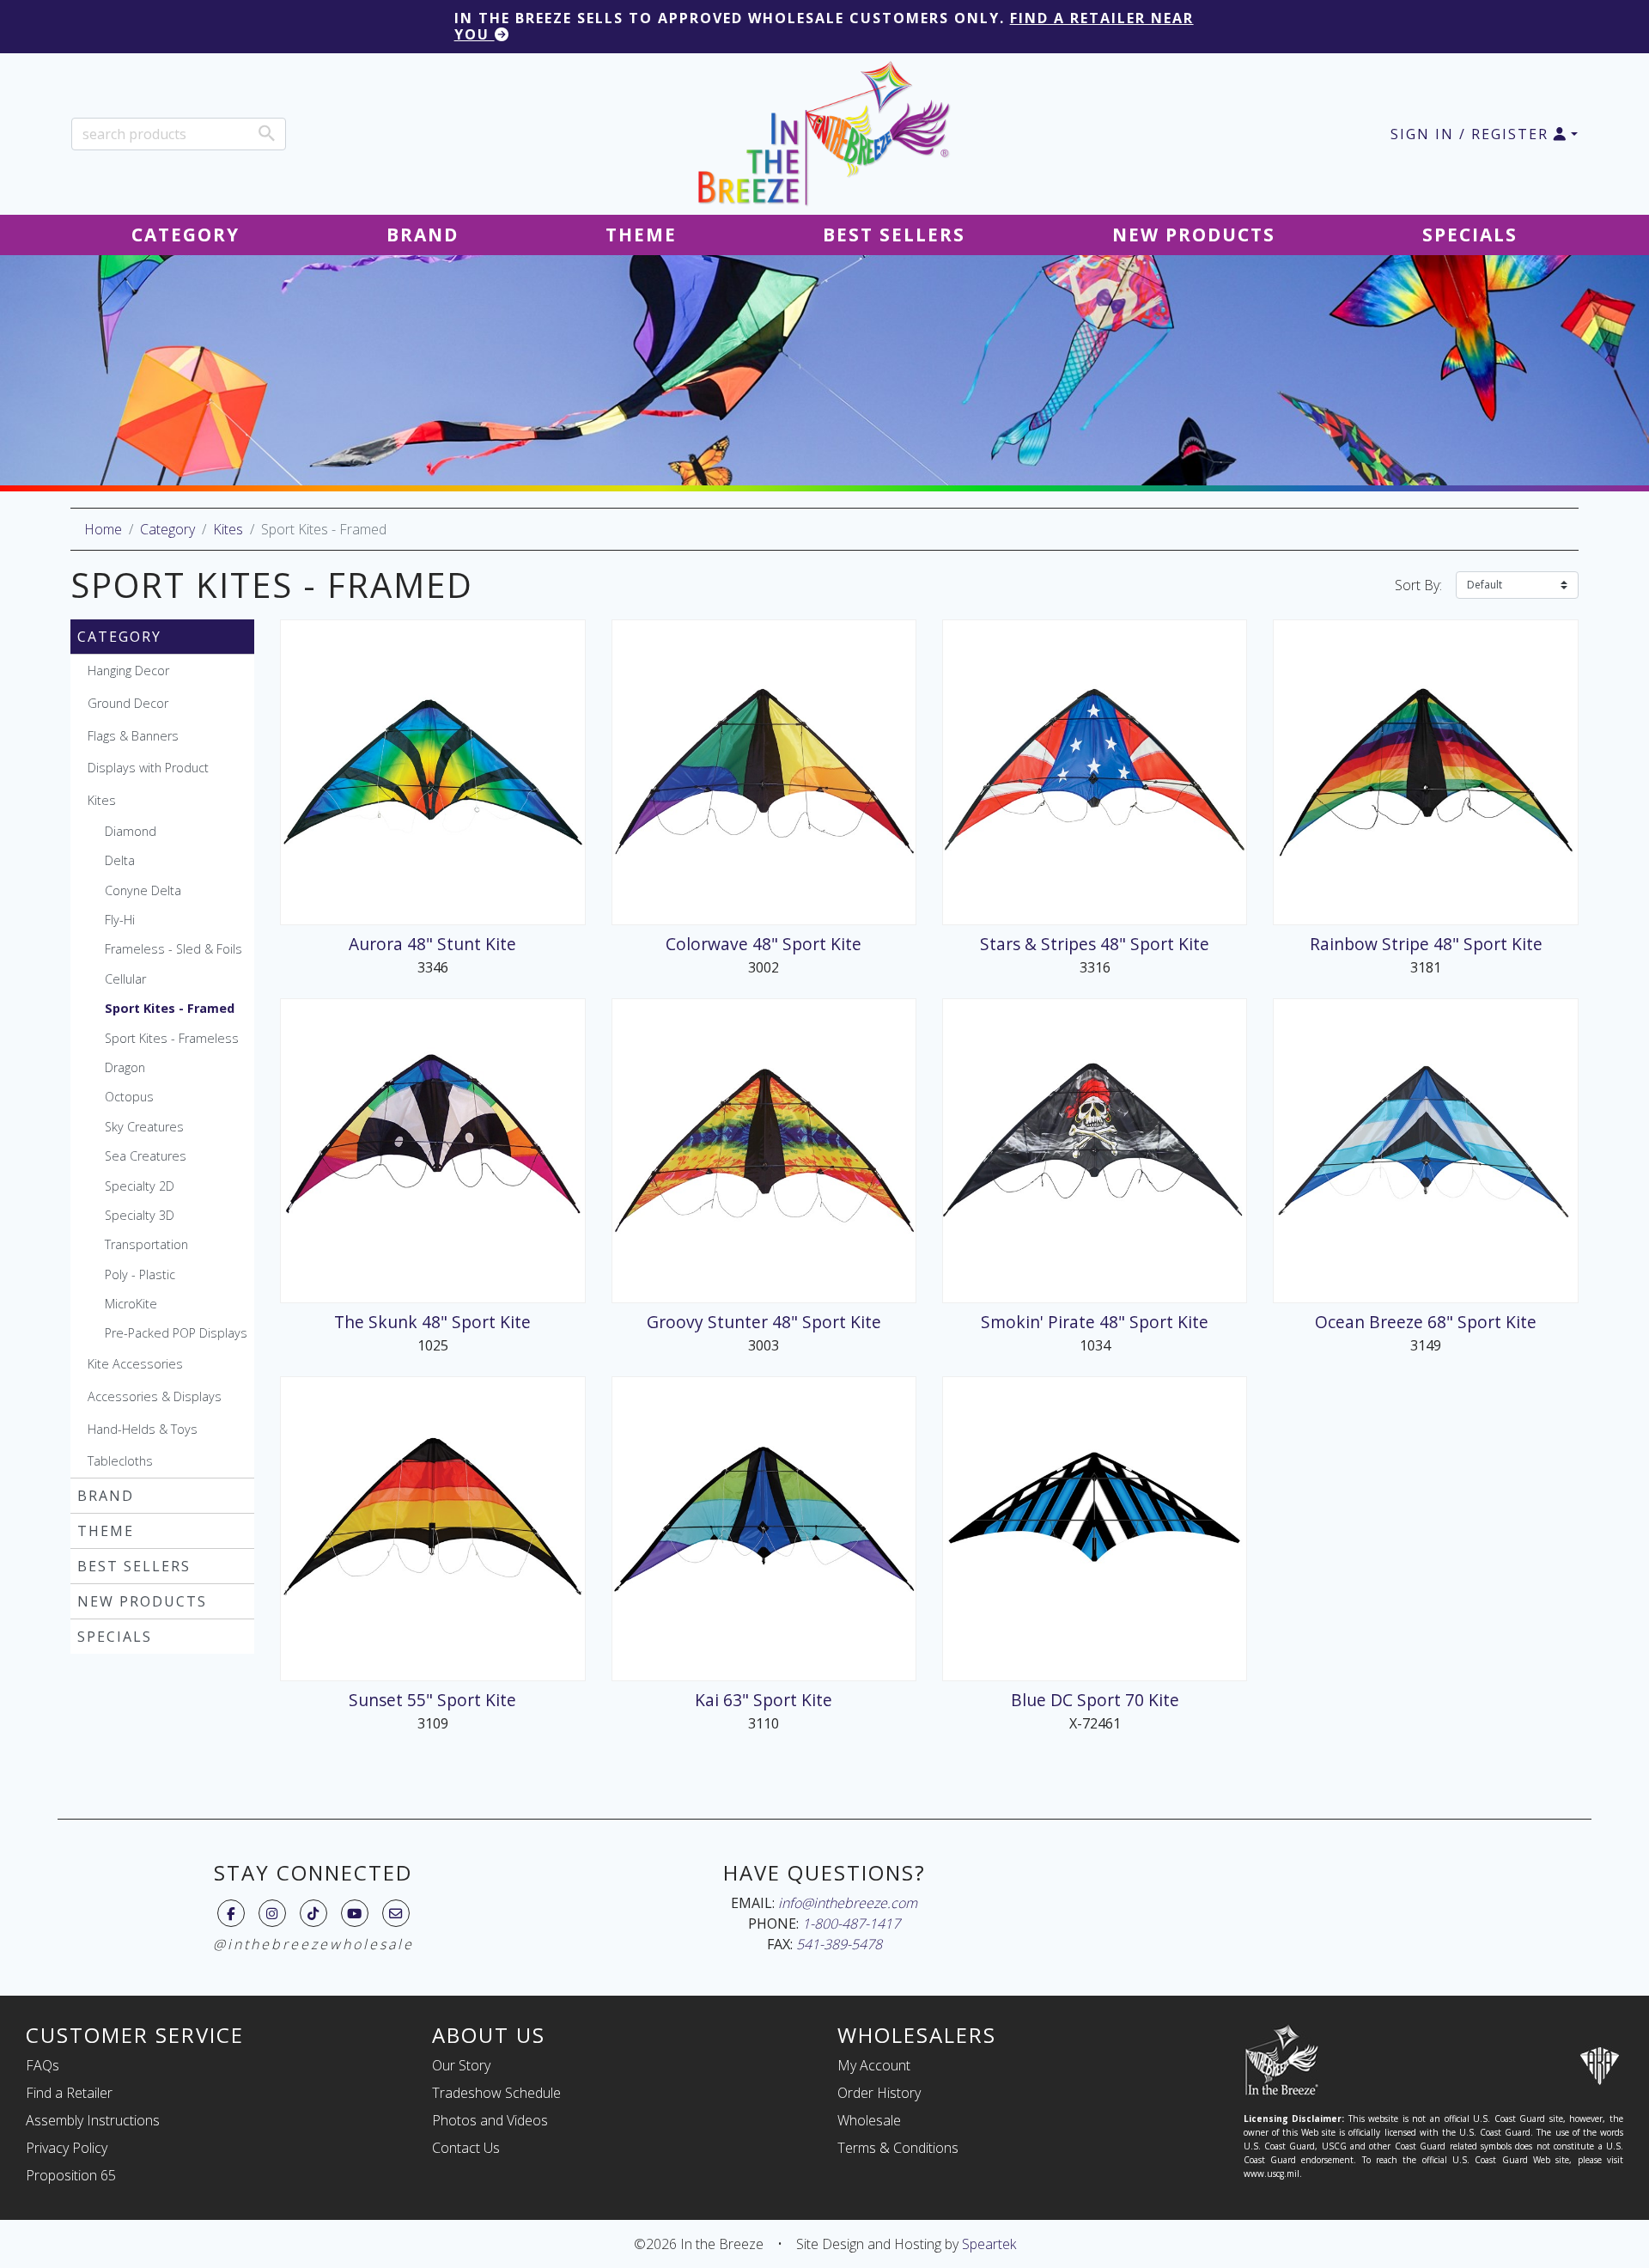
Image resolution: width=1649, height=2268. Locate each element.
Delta (120, 860)
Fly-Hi (120, 920)
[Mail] (396, 1913)
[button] (1484, 134)
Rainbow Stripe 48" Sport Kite (1426, 944)
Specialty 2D (140, 1186)
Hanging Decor (128, 671)
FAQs (43, 2065)
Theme (106, 1531)
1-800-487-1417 (851, 1924)
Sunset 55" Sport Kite (432, 1700)
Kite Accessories (135, 1364)
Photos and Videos (490, 2120)
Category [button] (186, 235)
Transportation (146, 1244)
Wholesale (869, 2120)
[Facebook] (231, 1913)
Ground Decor (128, 703)
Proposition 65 (71, 2175)
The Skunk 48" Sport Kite (432, 1322)
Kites (228, 529)
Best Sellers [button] (894, 235)
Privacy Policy (67, 2148)
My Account (874, 2065)
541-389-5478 (839, 1944)
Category (167, 529)
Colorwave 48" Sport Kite (764, 944)
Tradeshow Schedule (496, 2093)
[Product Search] (267, 133)
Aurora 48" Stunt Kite (432, 944)
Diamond (131, 831)
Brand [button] (423, 235)
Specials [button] (1470, 235)
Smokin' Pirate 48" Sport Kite (1095, 1322)
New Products (142, 1601)
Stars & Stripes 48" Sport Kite (1095, 944)
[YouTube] (354, 1913)
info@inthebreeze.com (848, 1903)
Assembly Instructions (93, 2120)
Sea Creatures (146, 1156)
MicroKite (131, 1304)
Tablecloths (120, 1461)
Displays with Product (148, 768)
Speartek (989, 2244)
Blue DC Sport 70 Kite (1095, 1700)
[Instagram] (272, 1913)
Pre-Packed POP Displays (176, 1333)
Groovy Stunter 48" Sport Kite (764, 1322)
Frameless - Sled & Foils (173, 949)
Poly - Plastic (140, 1274)
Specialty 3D (140, 1215)
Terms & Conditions (898, 2148)
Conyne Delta (143, 890)
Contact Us (466, 2148)
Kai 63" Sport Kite (764, 1700)
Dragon (125, 1067)
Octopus (129, 1097)
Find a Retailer (69, 2093)
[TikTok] (313, 1913)
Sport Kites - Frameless (172, 1038)
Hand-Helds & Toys (143, 1429)
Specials (115, 1637)
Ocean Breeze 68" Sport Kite (1426, 1322)
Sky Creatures (144, 1127)
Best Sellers (134, 1566)
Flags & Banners (133, 736)
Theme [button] (641, 235)
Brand (106, 1496)
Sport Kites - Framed (170, 1008)
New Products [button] (1194, 235)
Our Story (461, 2065)
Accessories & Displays (155, 1396)
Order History (879, 2093)
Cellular (125, 979)
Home (103, 529)
